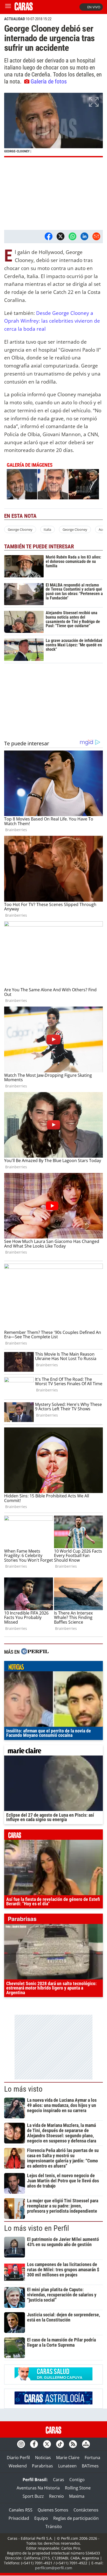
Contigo (77, 2480)
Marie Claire (68, 2458)
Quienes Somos (53, 2510)
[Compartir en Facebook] (49, 236)
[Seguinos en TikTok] (60, 2444)
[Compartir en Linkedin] (84, 236)
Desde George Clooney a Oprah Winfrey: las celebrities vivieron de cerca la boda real (52, 321)
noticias (53, 1667)
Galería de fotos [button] (49, 81)
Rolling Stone (78, 2488)
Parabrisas (42, 2466)
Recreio (56, 2496)
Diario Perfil (18, 2458)
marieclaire (53, 1752)
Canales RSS (21, 2510)
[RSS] (73, 2444)
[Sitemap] (86, 2444)
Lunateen (67, 2466)
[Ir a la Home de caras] (24, 9)
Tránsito (54, 2527)
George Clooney (20, 529)
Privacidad (19, 2518)
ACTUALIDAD (15, 19)
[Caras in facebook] (34, 2444)
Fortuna (92, 2458)
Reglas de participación (76, 2518)
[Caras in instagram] (21, 2444)
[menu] (8, 7)
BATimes (90, 2466)
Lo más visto (23, 2089)
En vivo (94, 7)
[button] (53, 125)
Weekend (18, 2466)
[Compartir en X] (61, 236)
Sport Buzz (33, 2496)
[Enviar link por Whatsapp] (72, 236)
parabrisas (53, 1920)
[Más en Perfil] (35, 1652)
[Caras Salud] (53, 2379)
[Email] (96, 236)
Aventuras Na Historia (38, 2488)
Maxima (77, 2496)
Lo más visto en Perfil (37, 2228)
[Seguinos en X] (47, 2444)
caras (53, 1836)
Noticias (43, 2458)
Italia (47, 529)
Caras (59, 2480)
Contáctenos (86, 2510)
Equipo (41, 2518)
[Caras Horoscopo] (53, 2403)
